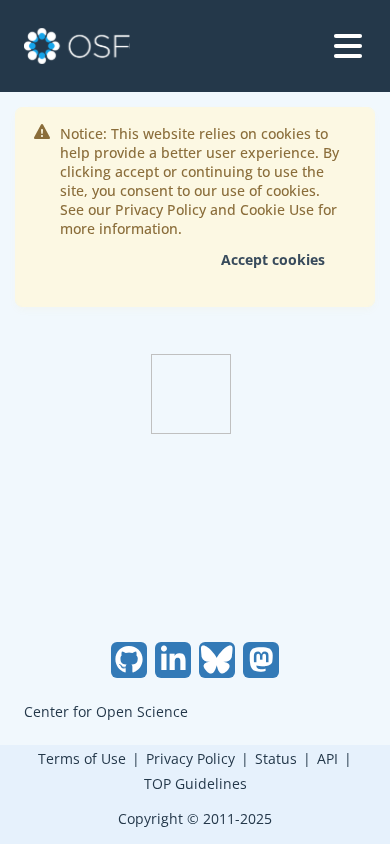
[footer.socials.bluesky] (217, 660)
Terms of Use (82, 758)
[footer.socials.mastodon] (261, 660)
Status (276, 758)
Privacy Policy (190, 758)
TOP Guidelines (195, 783)
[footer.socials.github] (129, 660)
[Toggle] (348, 46)
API (327, 758)
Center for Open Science (106, 711)
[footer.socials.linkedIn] (173, 660)
